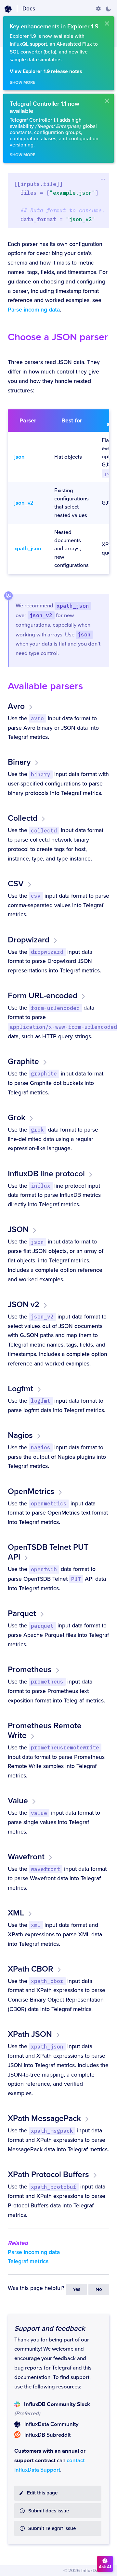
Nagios (20, 1435)
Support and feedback (50, 2328)
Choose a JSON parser (58, 337)
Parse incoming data (34, 310)
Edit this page (42, 2493)
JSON (18, 1229)
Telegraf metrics (28, 2261)
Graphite (23, 1061)
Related (18, 2243)
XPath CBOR (31, 1969)
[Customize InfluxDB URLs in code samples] (98, 9)
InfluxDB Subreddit (47, 2435)
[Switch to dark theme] (108, 9)
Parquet (22, 1613)
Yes (77, 2289)
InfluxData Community (51, 2424)
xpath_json (28, 549)
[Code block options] (103, 179)
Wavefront (26, 1857)
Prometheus (30, 1669)
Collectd (23, 818)
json (19, 457)
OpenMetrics (31, 1491)
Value (18, 1801)
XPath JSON (30, 2034)
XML (16, 1913)
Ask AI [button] (105, 2567)
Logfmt (20, 1389)
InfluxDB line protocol (46, 1174)
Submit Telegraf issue (52, 2529)
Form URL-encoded (43, 996)
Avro (16, 706)
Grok (17, 1118)
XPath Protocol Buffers (48, 2174)
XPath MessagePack (44, 2118)
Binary (19, 762)
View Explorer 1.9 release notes (46, 72)
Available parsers (45, 686)
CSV (16, 884)
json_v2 (24, 503)
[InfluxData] (8, 9)
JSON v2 (24, 1304)
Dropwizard (29, 940)
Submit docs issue (49, 2511)
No (99, 2289)
